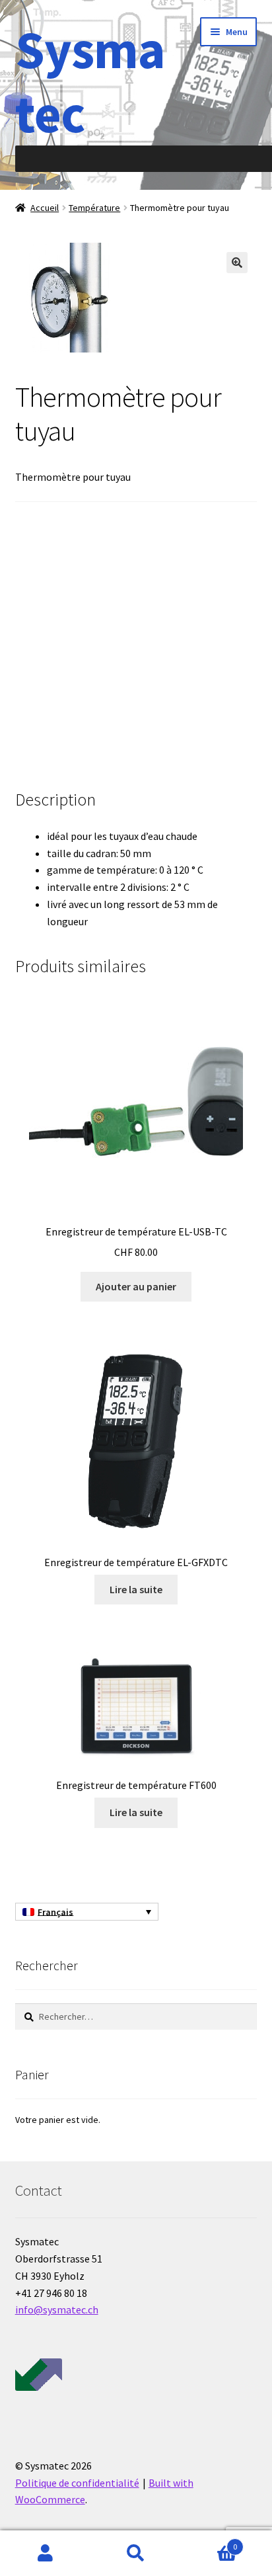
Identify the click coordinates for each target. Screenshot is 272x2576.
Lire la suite (136, 1589)
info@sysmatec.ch (57, 2309)
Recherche (136, 2554)
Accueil (45, 208)
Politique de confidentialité (77, 2483)
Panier (210, 2542)
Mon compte (45, 2554)
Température (94, 208)
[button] (237, 263)
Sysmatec (90, 81)
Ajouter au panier (136, 1286)
